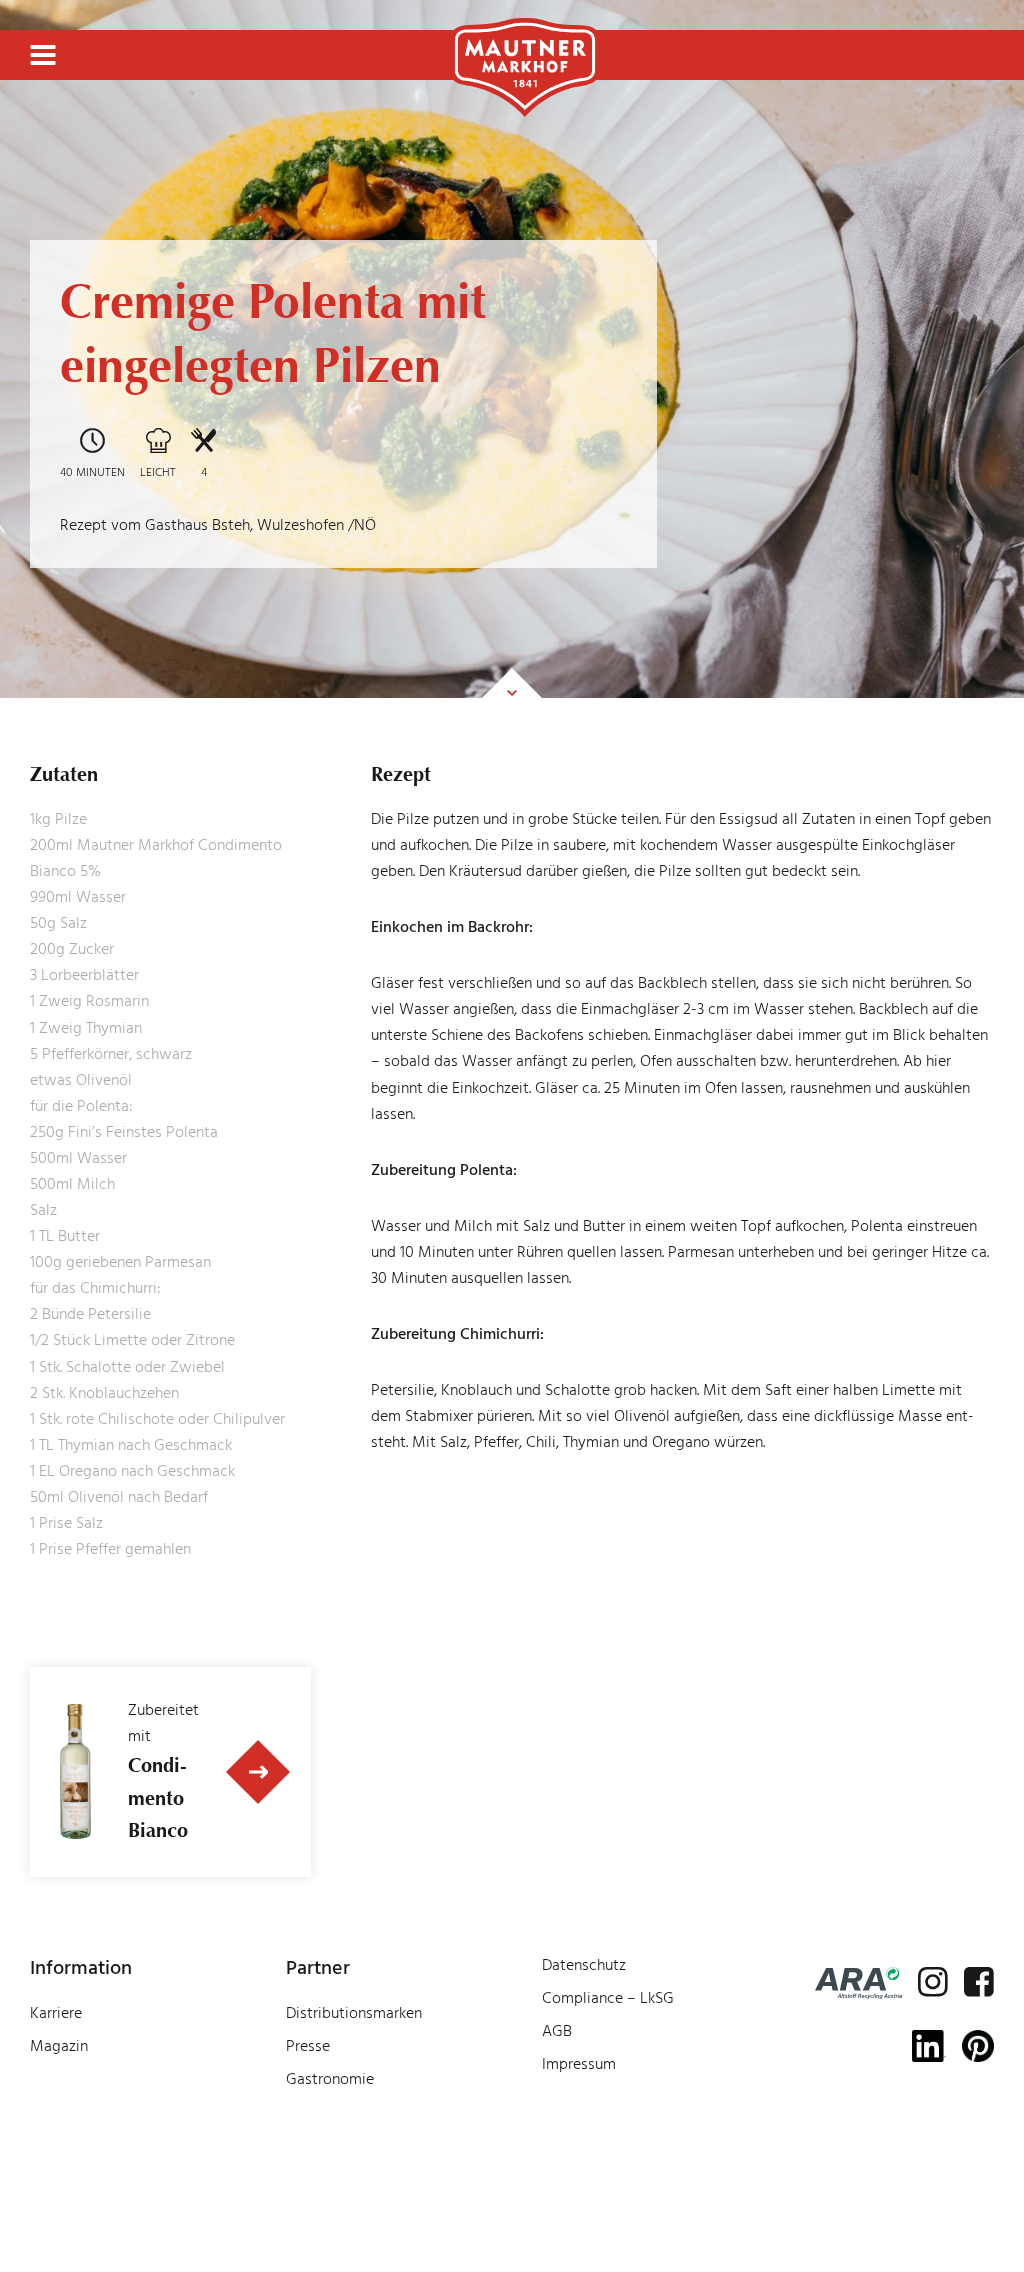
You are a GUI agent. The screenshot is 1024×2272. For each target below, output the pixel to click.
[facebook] (979, 1982)
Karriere (56, 2013)
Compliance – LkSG (608, 1998)
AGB (557, 2031)
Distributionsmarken (354, 2013)
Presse (308, 2046)
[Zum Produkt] (259, 1772)
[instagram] (933, 1982)
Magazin (59, 2046)
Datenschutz (584, 1965)
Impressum (579, 2064)
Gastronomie (330, 2079)
